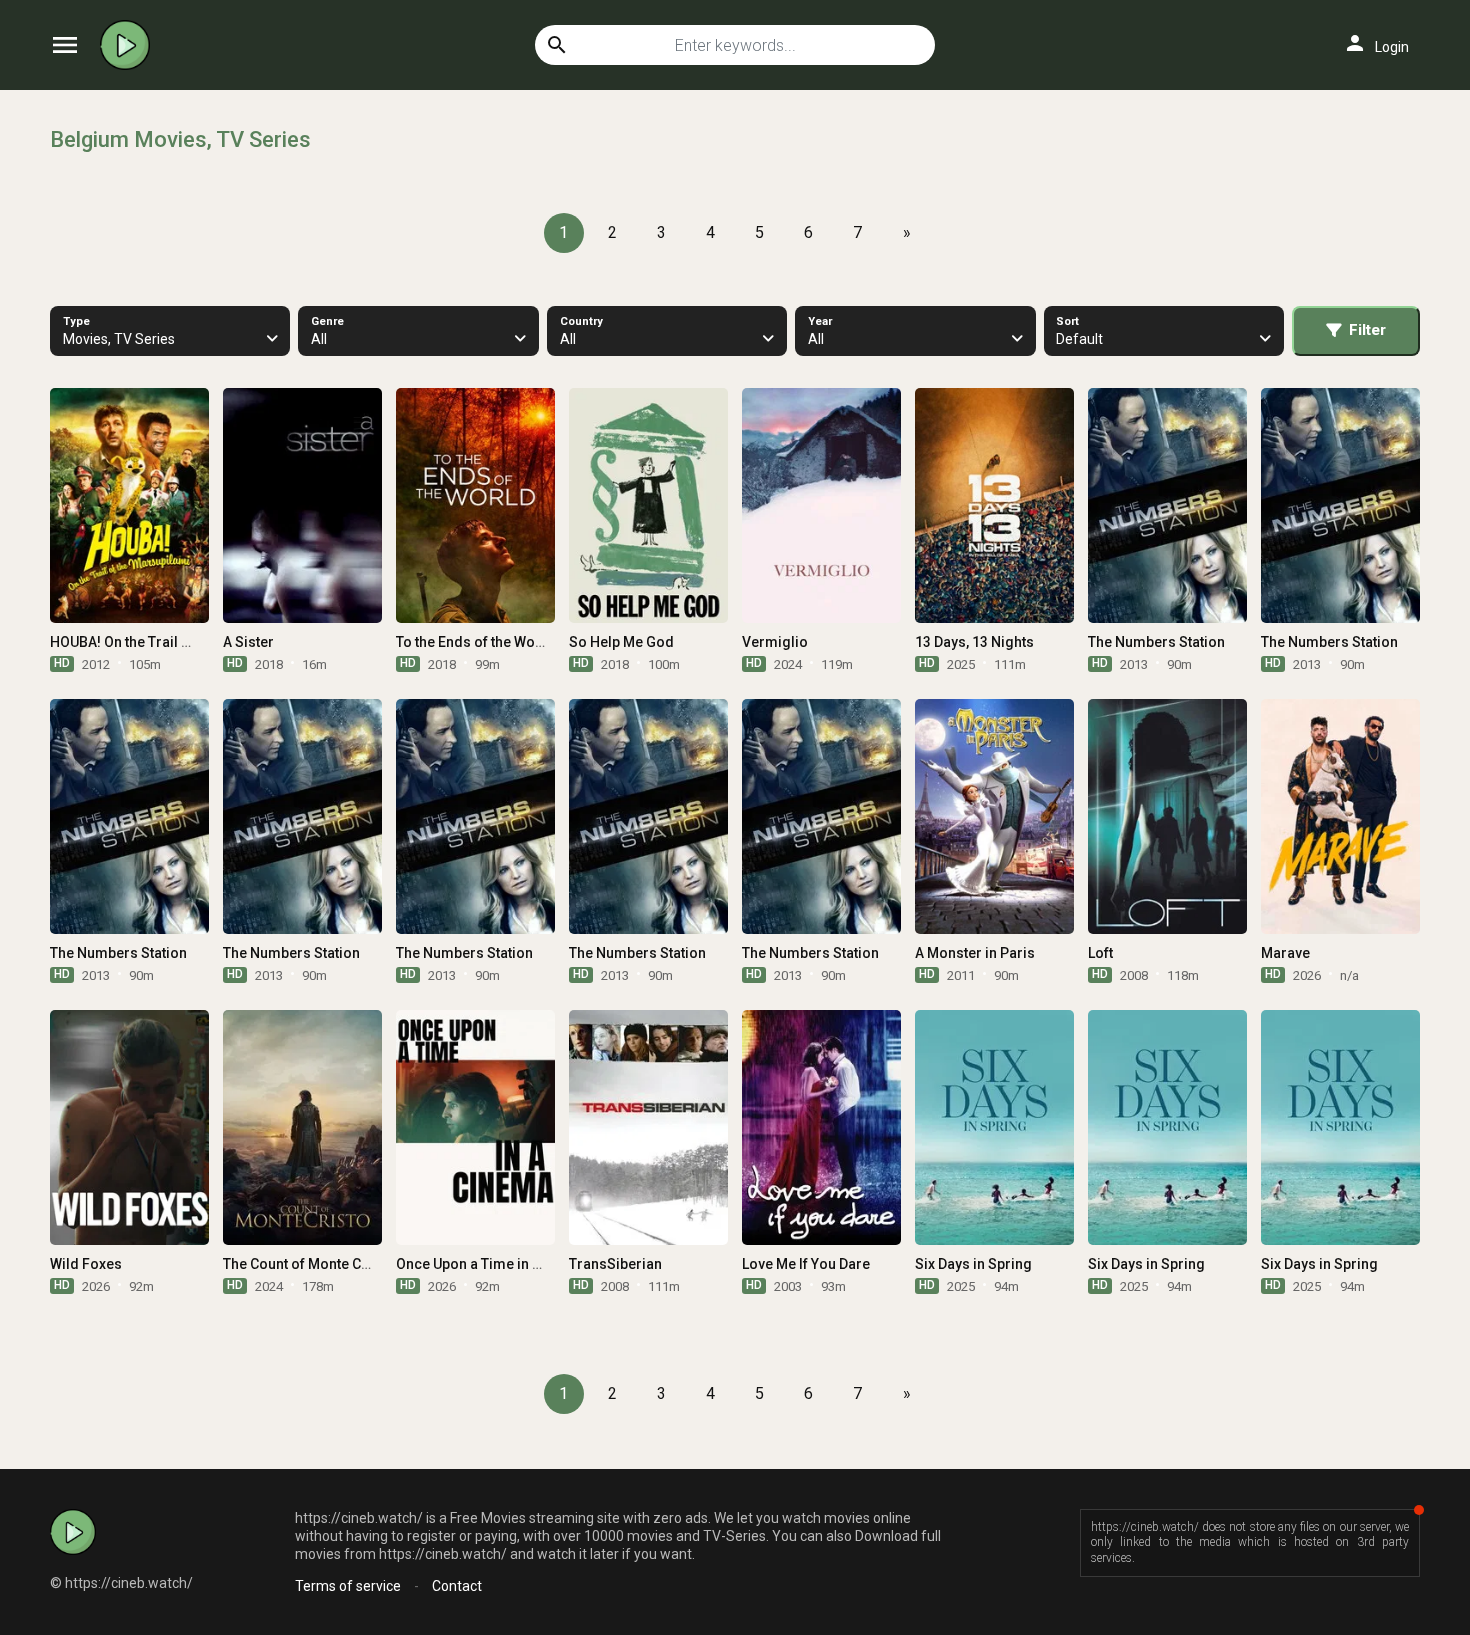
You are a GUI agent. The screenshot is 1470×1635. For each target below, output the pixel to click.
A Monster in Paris (975, 953)
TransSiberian (615, 1264)
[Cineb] (130, 45)
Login (1376, 43)
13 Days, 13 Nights (974, 642)
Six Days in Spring (973, 1264)
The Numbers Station (1156, 642)
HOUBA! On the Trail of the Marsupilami (177, 642)
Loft (1100, 953)
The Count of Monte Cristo (307, 1264)
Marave (1285, 953)
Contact (457, 1586)
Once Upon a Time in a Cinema (494, 1264)
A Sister (248, 642)
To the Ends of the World (475, 642)
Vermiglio (775, 642)
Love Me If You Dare (806, 1264)
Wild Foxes (86, 1264)
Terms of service (348, 1586)
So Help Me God (621, 642)
